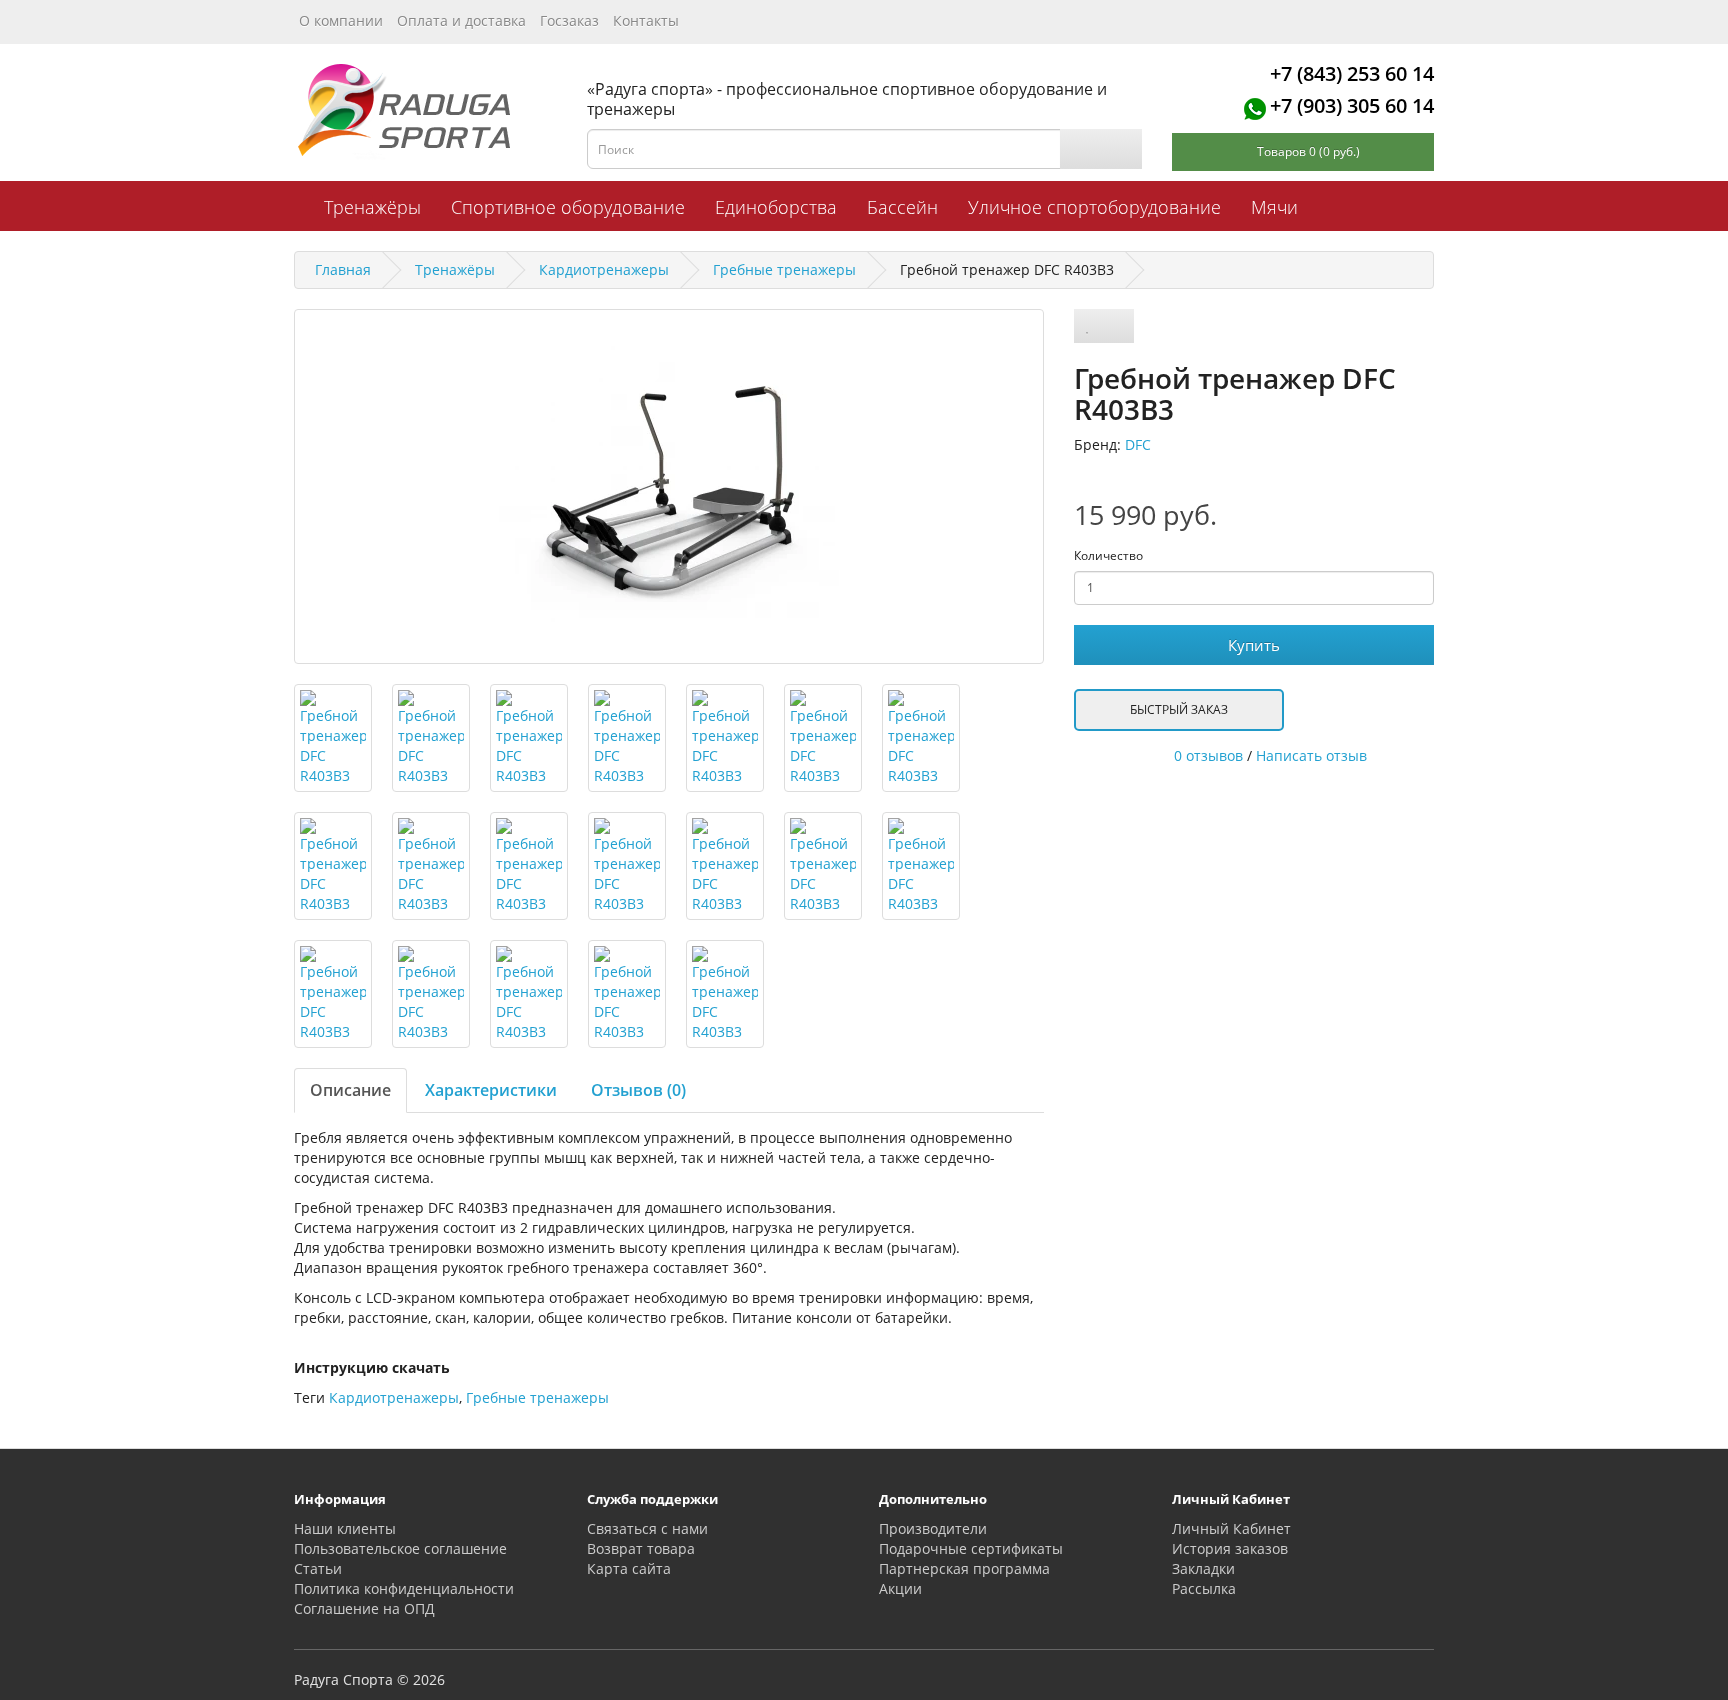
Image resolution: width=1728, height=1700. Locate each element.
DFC (1138, 444)
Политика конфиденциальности (404, 1588)
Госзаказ (569, 20)
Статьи (318, 1568)
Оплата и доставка (461, 20)
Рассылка (1204, 1588)
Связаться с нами (647, 1528)
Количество (1108, 555)
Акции (900, 1588)
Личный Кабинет (1231, 1528)
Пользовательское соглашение (400, 1548)
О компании (341, 20)
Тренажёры (372, 207)
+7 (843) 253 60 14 (1352, 73)
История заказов (1230, 1548)
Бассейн (902, 207)
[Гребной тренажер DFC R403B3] (669, 486)
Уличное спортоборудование (1094, 207)
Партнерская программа (964, 1568)
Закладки (1203, 1568)
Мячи (1274, 207)
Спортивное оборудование (568, 207)
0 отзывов (1208, 755)
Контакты (646, 20)
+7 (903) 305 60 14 (1352, 105)
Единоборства (776, 207)
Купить (1254, 645)
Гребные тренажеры (537, 1397)
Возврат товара (641, 1548)
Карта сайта (629, 1568)
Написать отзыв (1311, 755)
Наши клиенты (345, 1528)
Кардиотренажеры (394, 1397)
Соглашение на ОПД (364, 1608)
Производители (933, 1528)
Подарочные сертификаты (971, 1548)
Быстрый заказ (1179, 709)
